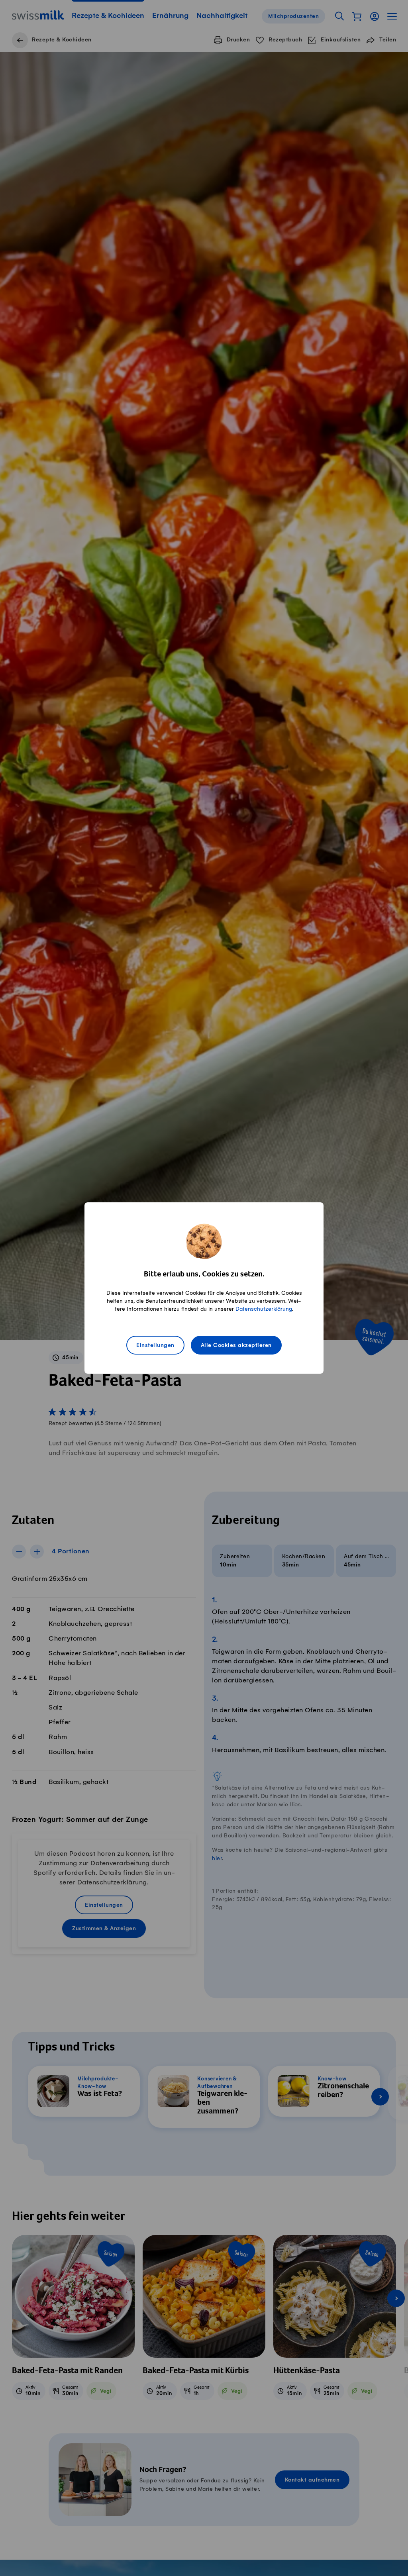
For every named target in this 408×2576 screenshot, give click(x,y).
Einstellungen (155, 1345)
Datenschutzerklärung (264, 1309)
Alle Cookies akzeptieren (236, 1345)
